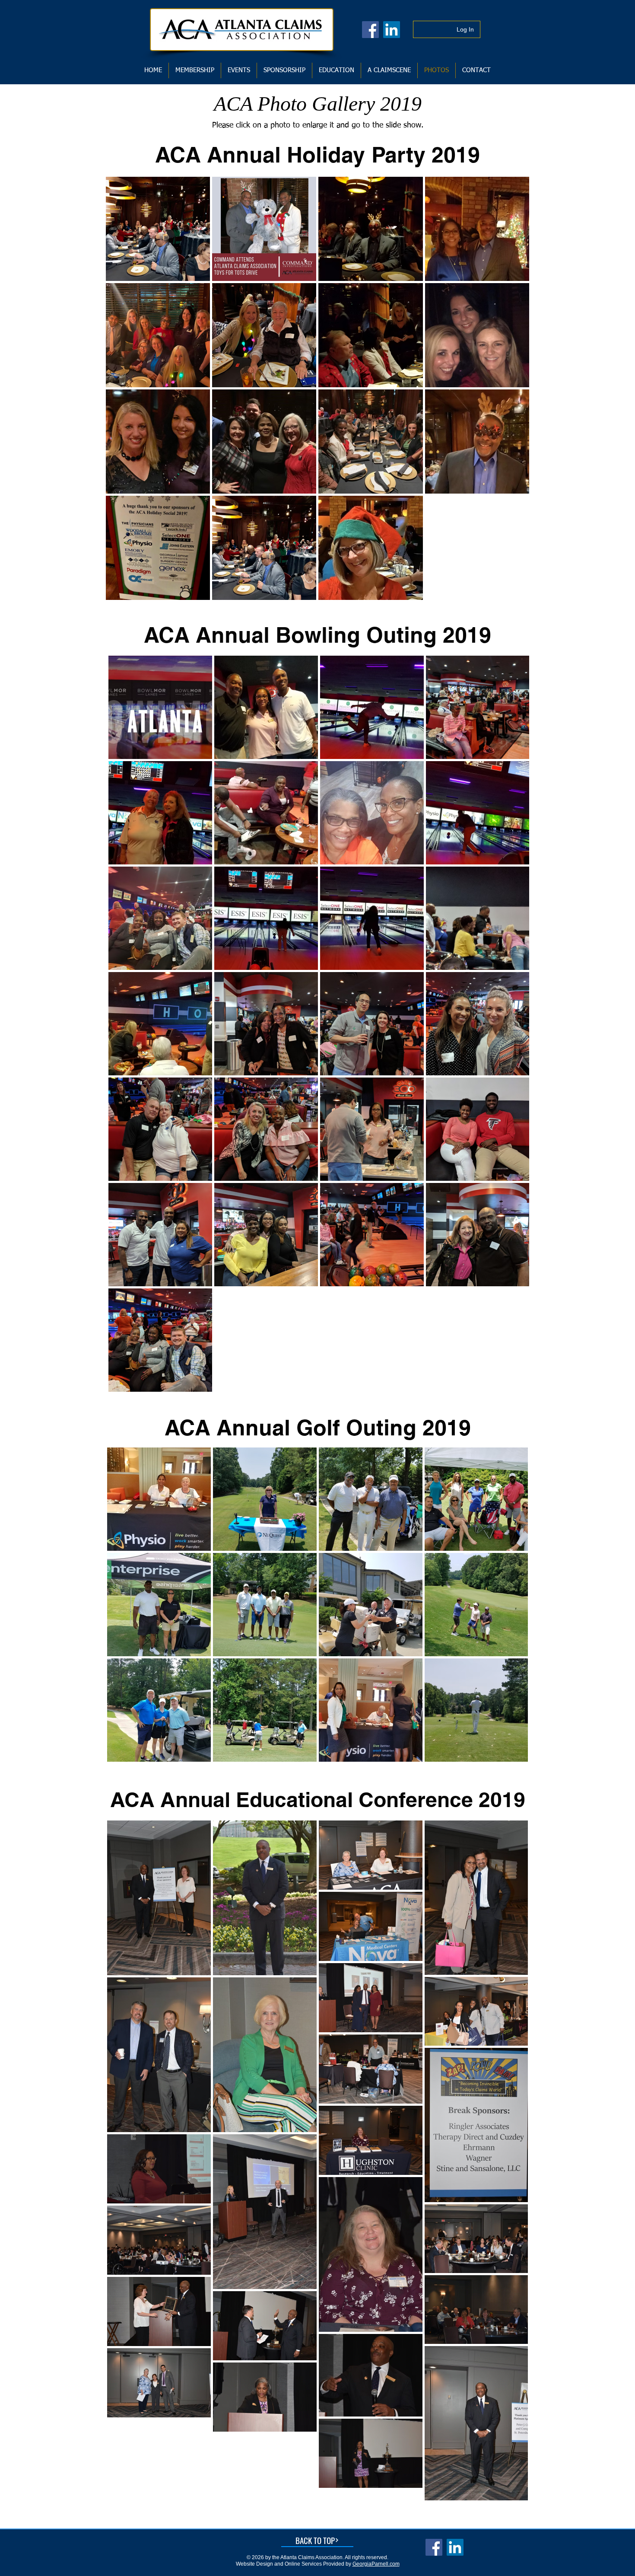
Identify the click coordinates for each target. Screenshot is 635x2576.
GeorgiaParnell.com (376, 2564)
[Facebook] (370, 30)
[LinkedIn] (392, 30)
